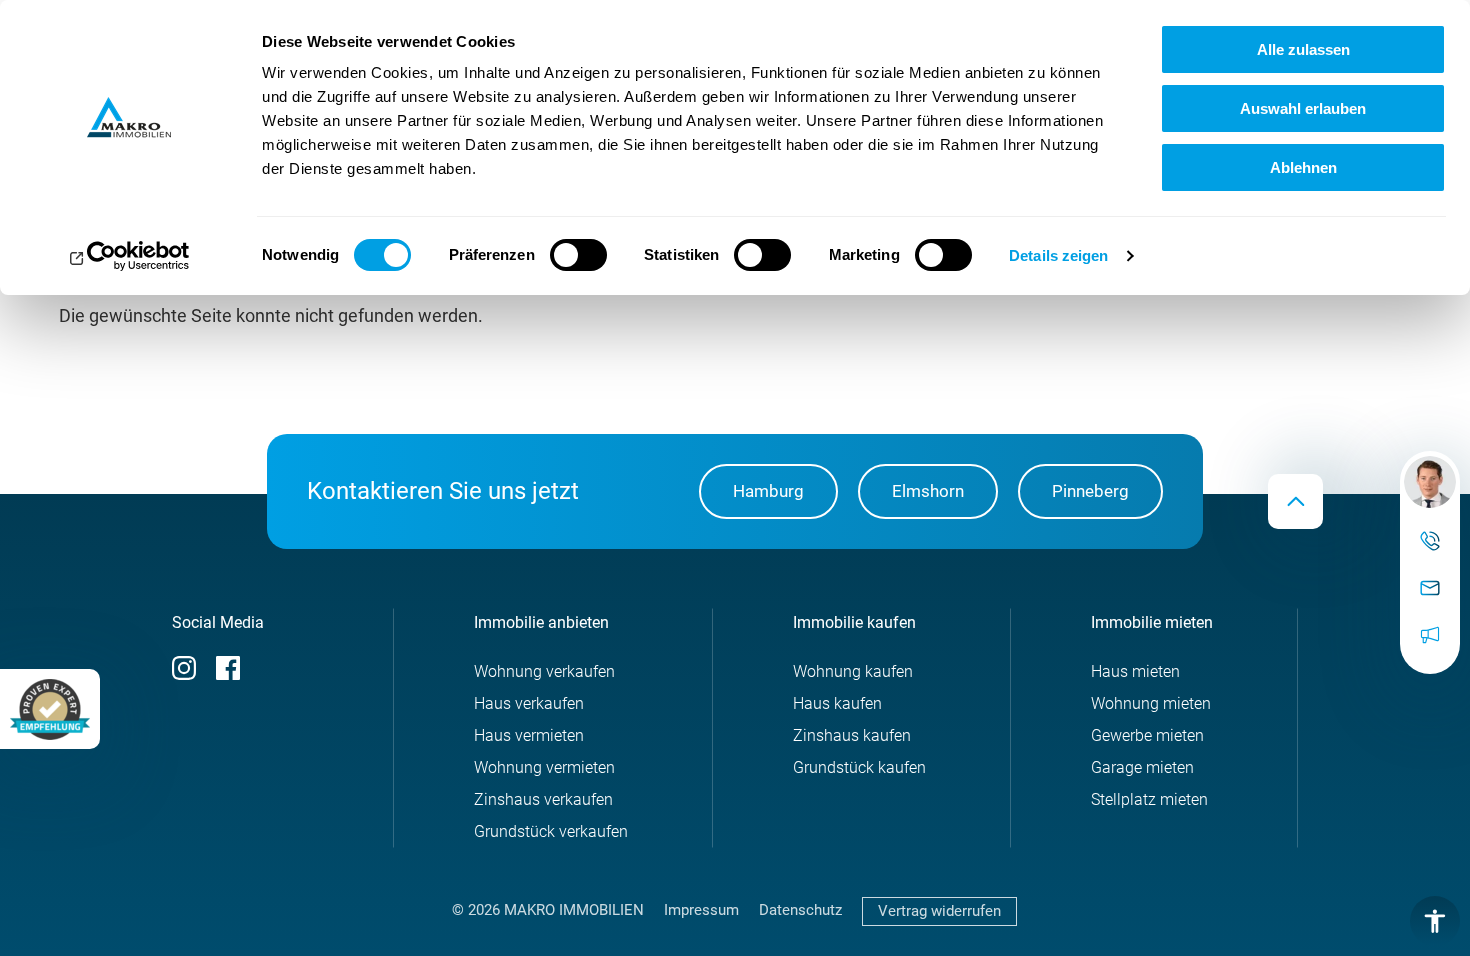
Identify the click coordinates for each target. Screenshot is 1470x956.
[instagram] (184, 674)
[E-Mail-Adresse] (1430, 588)
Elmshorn (928, 491)
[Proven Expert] (50, 709)
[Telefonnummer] (1430, 541)
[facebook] (228, 674)
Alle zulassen (1303, 49)
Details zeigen (1058, 255)
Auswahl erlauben (1303, 108)
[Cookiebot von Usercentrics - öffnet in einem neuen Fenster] (129, 256)
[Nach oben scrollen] (1295, 501)
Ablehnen (1303, 167)
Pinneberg (1090, 491)
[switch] (578, 255)
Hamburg (768, 491)
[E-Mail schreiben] (1430, 482)
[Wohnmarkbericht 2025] (1430, 635)
